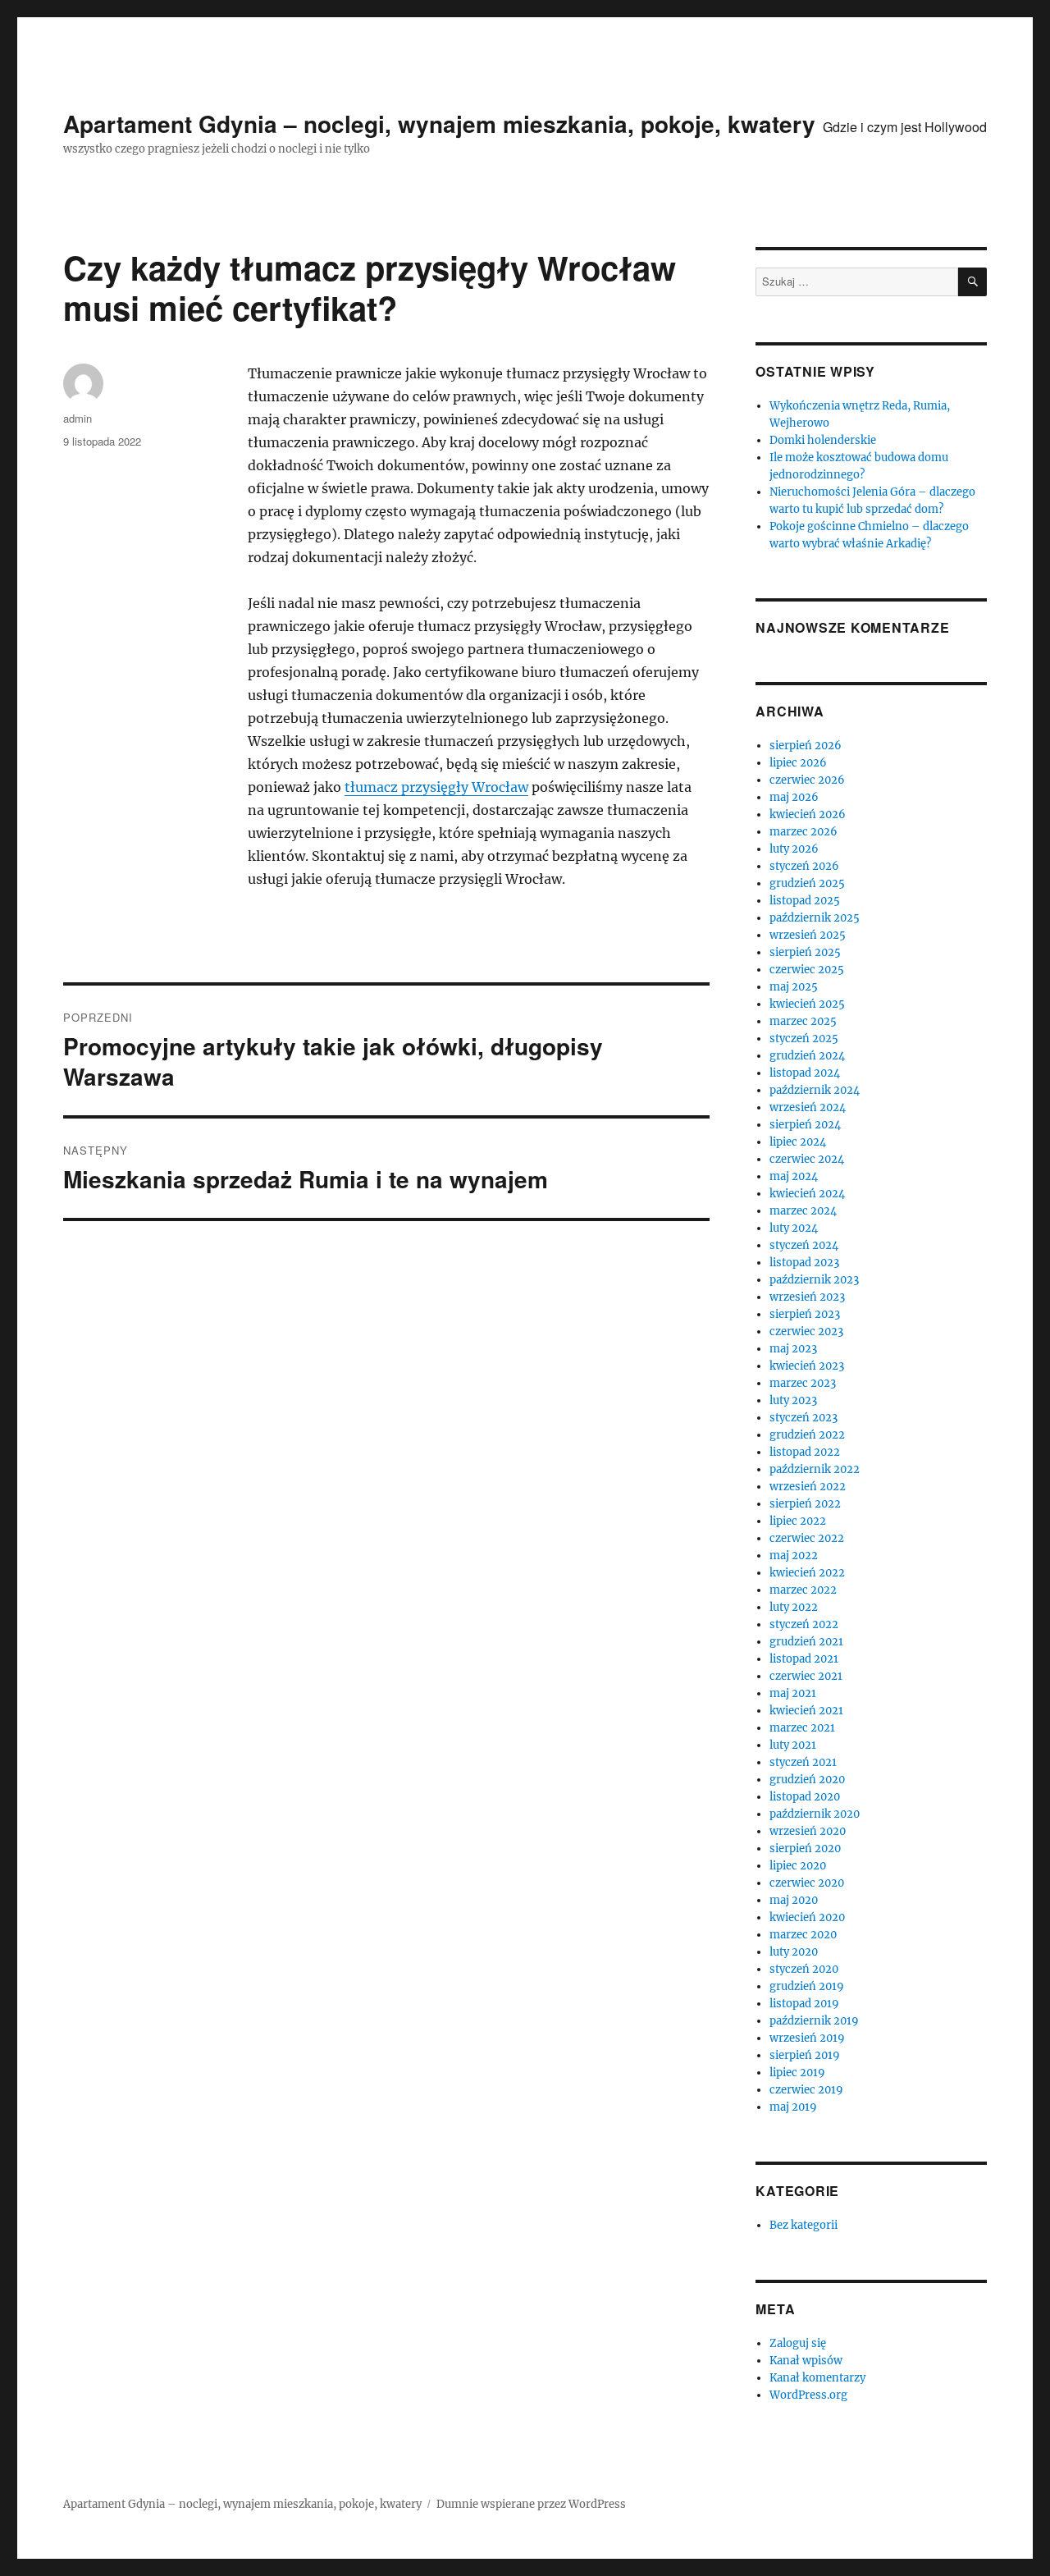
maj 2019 (793, 2107)
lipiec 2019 (797, 2073)
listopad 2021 (804, 1659)
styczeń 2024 (804, 1245)
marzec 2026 (803, 832)
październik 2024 (815, 1090)
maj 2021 (793, 1693)
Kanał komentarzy (817, 2378)
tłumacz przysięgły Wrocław (436, 787)
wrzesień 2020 (808, 1831)
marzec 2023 (803, 1383)
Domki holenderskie (823, 440)
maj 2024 (794, 1176)
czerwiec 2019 (806, 2090)
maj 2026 (794, 797)
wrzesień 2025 (808, 935)
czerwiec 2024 (807, 1159)
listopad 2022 (805, 1452)
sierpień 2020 (805, 1848)
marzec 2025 (803, 1021)
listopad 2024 (805, 1073)
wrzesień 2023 (807, 1297)
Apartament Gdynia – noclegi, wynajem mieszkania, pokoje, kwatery (439, 124)
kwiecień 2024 (807, 1194)
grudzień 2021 (806, 1642)
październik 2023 (814, 1280)
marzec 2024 (803, 1211)
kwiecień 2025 (807, 1004)
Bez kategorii (803, 2225)
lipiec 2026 (798, 763)
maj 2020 (794, 1900)
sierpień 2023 (805, 1314)
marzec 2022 (803, 1590)
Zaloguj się (798, 2343)
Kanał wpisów (806, 2361)
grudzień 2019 (807, 1986)
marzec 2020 (803, 1935)
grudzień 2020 (807, 1780)
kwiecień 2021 (806, 1711)
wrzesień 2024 (808, 1107)
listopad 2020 (805, 1797)
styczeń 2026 (804, 866)
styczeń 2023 (803, 1418)
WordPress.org (808, 2395)
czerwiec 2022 (807, 1538)
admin (78, 418)
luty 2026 (794, 849)
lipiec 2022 (798, 1521)
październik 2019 (814, 2021)
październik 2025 (815, 918)
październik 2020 (815, 1814)
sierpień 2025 (805, 952)
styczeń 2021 (803, 1762)
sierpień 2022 (805, 1504)
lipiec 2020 (798, 1866)
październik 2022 (815, 1469)
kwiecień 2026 (808, 814)
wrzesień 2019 (807, 2038)
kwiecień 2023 (807, 1366)
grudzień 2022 (807, 1435)
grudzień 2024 (807, 1056)
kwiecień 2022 (807, 1573)
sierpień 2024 (805, 1125)
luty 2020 (794, 1952)
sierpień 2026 (806, 746)
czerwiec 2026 (807, 780)
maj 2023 (793, 1349)
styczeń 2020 (804, 1969)
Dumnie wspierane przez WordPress (531, 2504)
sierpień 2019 (805, 2055)
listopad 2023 (804, 1263)
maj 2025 (794, 987)
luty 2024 (794, 1228)
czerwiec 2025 (807, 970)
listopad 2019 (804, 2004)
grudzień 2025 (807, 883)
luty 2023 (793, 1400)
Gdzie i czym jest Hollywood (905, 127)
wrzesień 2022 (808, 1487)
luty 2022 (794, 1607)
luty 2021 (793, 1745)
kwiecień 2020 (807, 1917)
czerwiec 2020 (807, 1883)
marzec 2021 (802, 1728)
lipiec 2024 (798, 1142)
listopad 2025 (805, 901)
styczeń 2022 (804, 1624)
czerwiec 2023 (806, 1331)
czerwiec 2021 (806, 1676)
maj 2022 (794, 1556)
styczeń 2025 (804, 1039)
